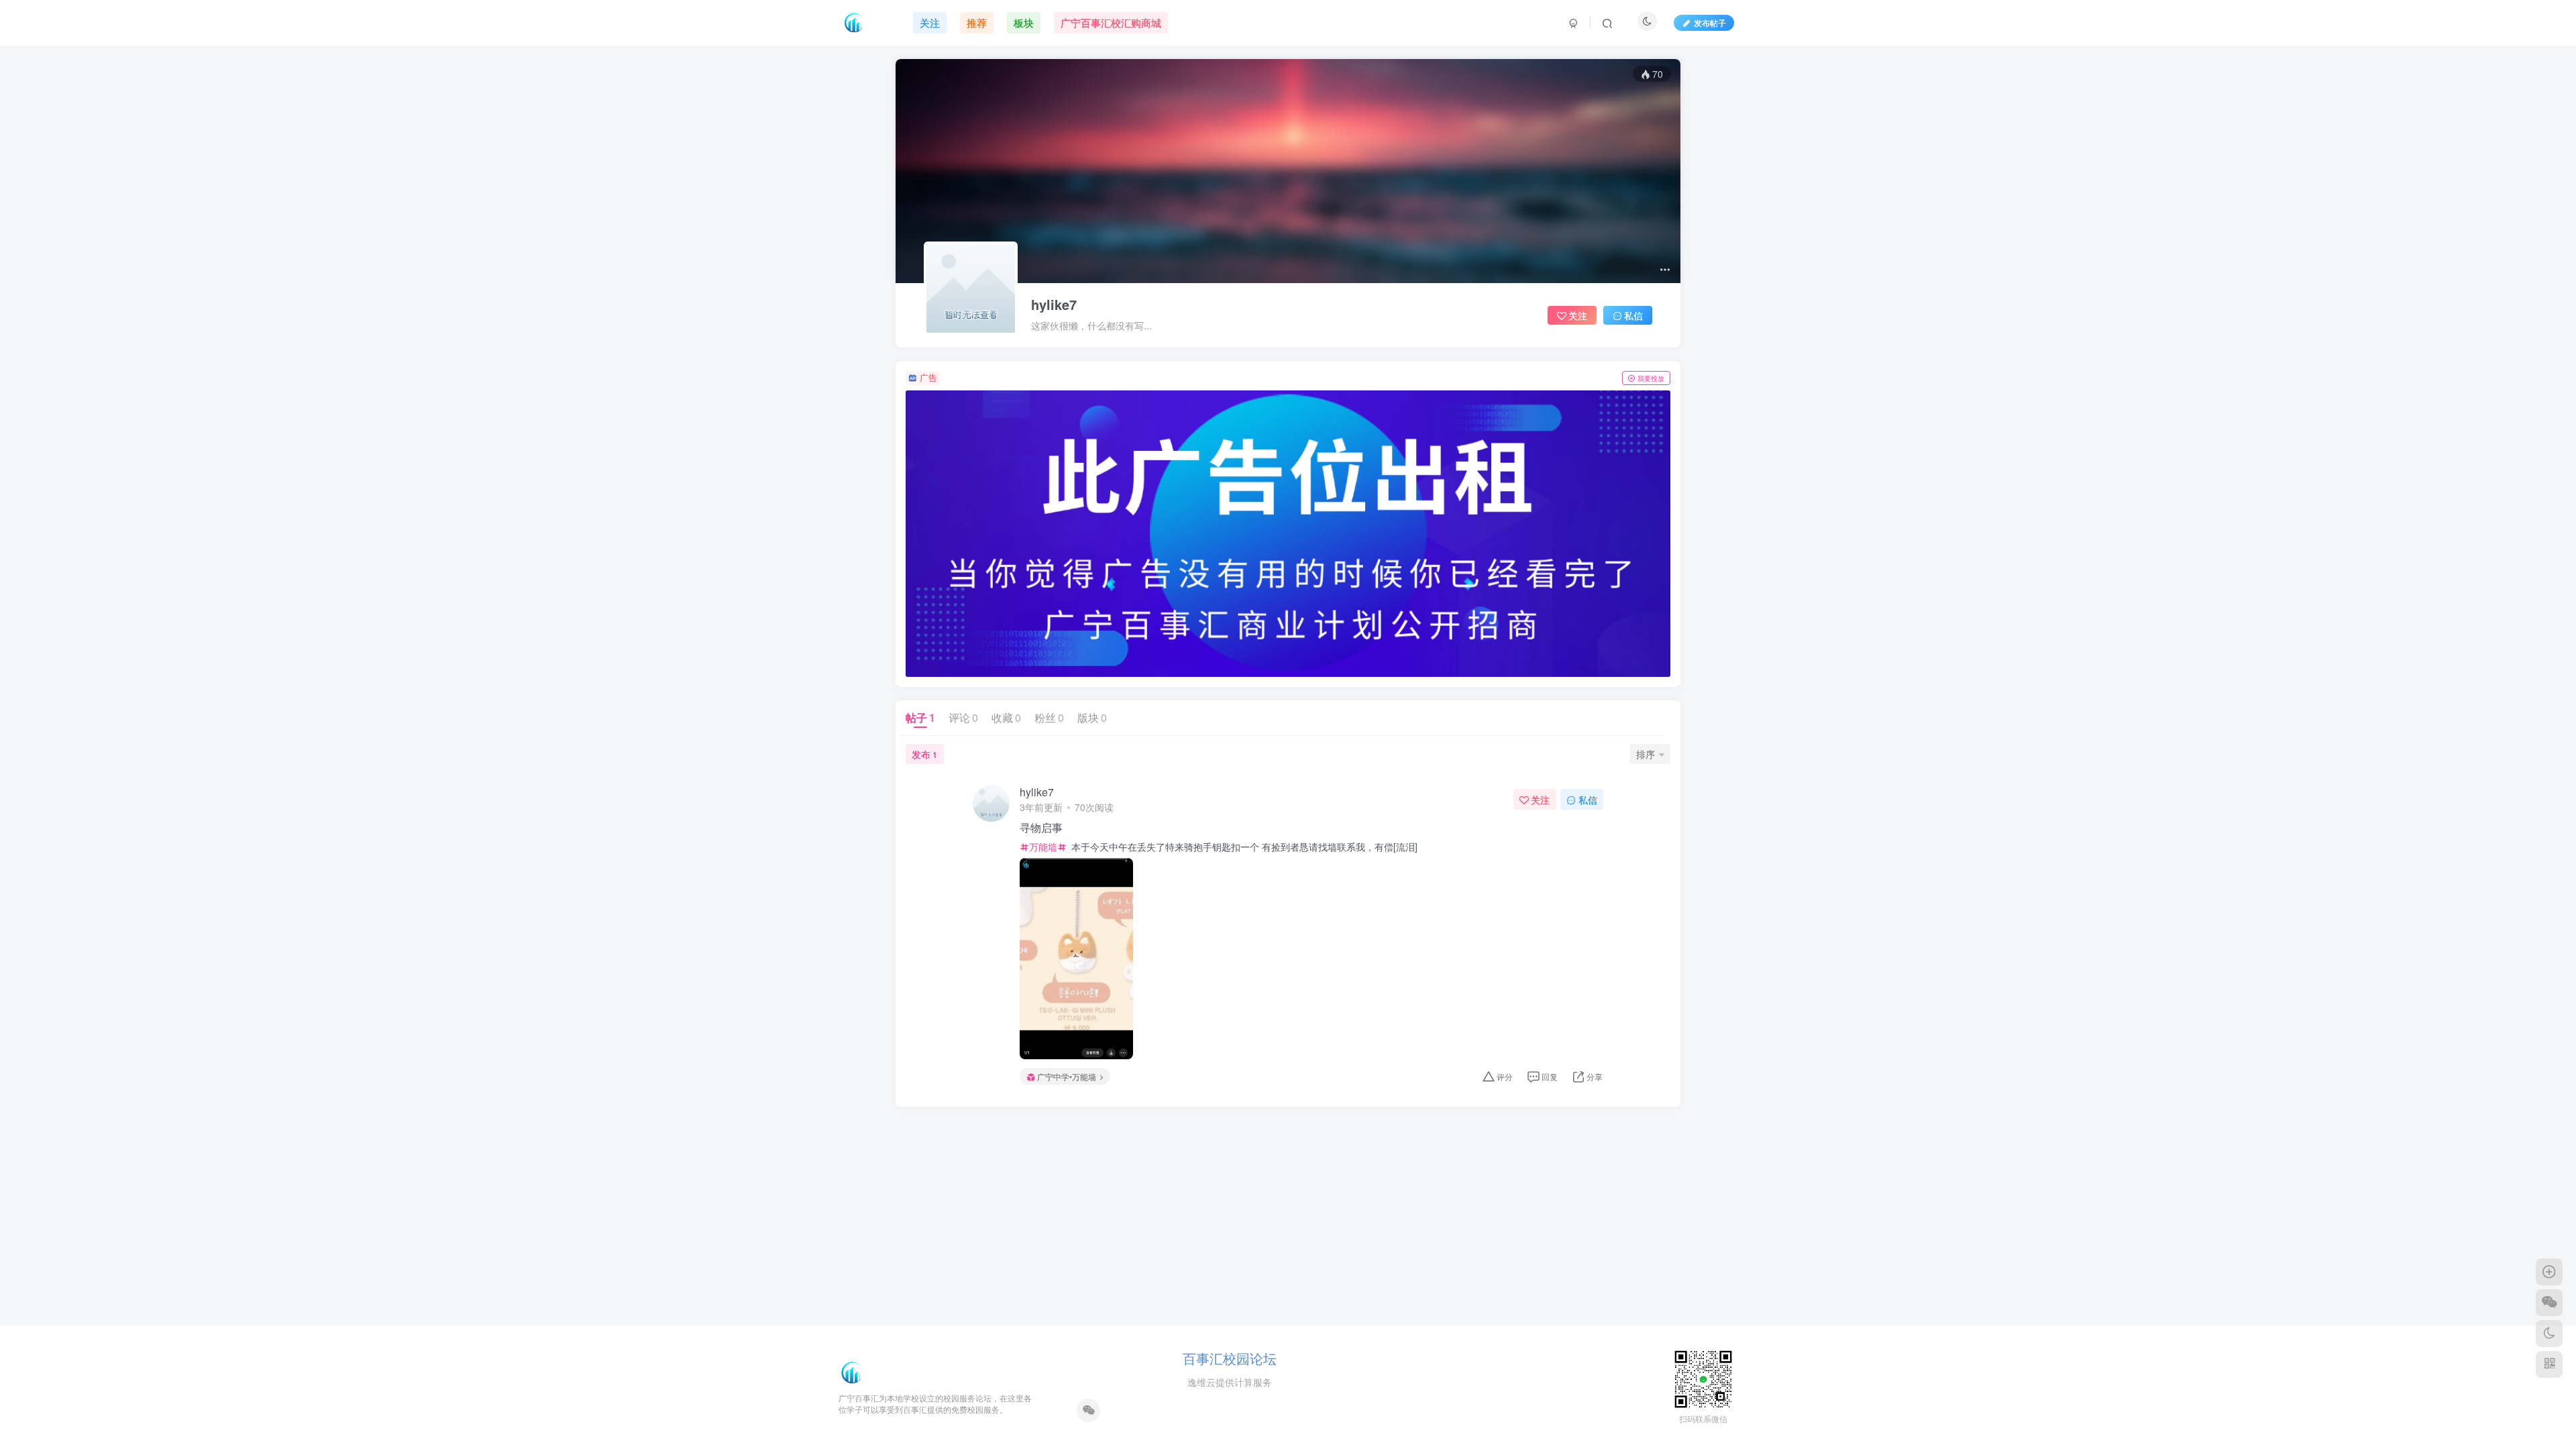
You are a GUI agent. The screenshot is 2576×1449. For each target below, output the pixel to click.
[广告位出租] (1288, 534)
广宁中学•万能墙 (1067, 1076)
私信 (1633, 315)
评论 (963, 717)
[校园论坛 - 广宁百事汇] (852, 1371)
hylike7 (1054, 305)
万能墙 (1043, 847)
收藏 (1006, 717)
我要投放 (1651, 378)
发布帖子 (1710, 22)
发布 (924, 754)
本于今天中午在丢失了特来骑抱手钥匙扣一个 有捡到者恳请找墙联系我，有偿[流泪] (1243, 847)
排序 (1646, 754)
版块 (1092, 717)
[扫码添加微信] (2549, 1303)
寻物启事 (1041, 828)
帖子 (920, 717)
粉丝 (1049, 717)
